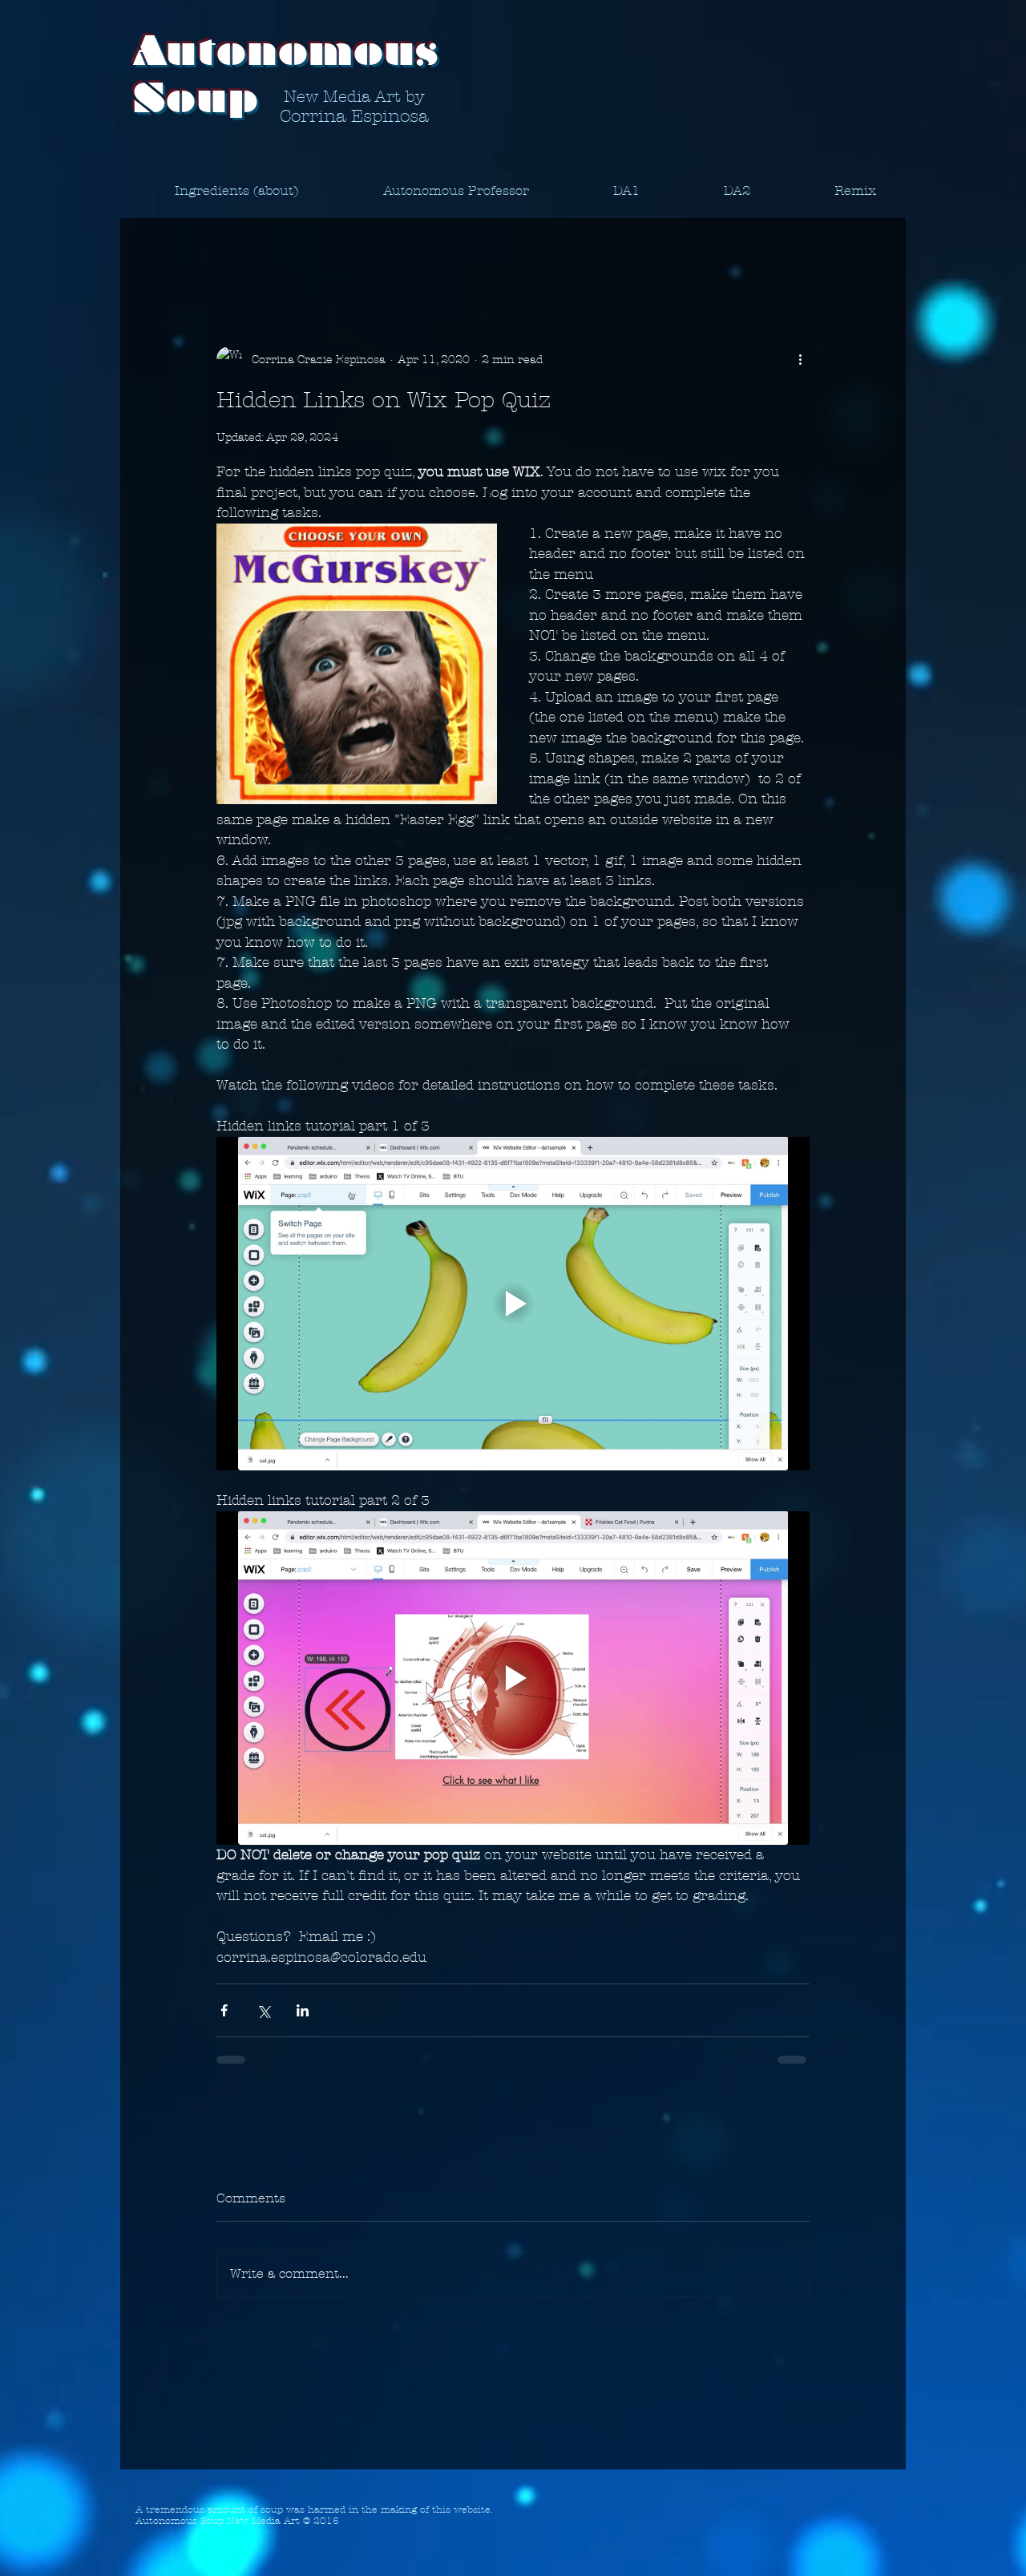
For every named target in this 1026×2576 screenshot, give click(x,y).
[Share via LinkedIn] (303, 2010)
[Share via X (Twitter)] (263, 2010)
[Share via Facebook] (224, 2010)
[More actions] (800, 359)
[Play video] (513, 1304)
